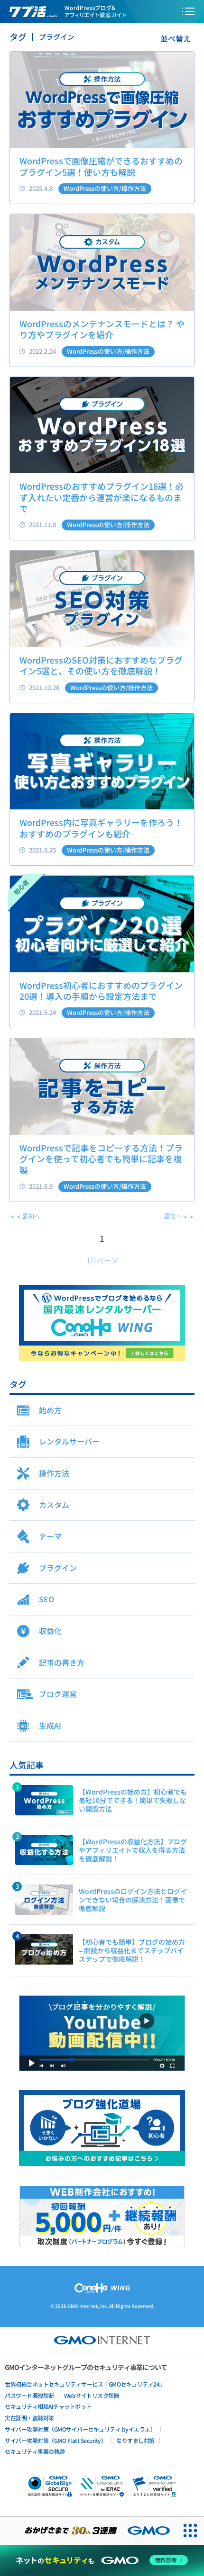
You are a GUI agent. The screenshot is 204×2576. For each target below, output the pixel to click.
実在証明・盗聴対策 (29, 2418)
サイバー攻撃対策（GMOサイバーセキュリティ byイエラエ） (80, 2429)
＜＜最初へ (25, 1216)
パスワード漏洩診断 (29, 2395)
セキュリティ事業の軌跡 (35, 2451)
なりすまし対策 (135, 2440)
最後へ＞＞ (179, 1216)
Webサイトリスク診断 (92, 2395)
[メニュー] (188, 11)
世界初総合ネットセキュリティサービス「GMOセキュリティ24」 (85, 2384)
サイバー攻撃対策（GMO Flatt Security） (56, 2440)
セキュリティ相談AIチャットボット (48, 2406)
